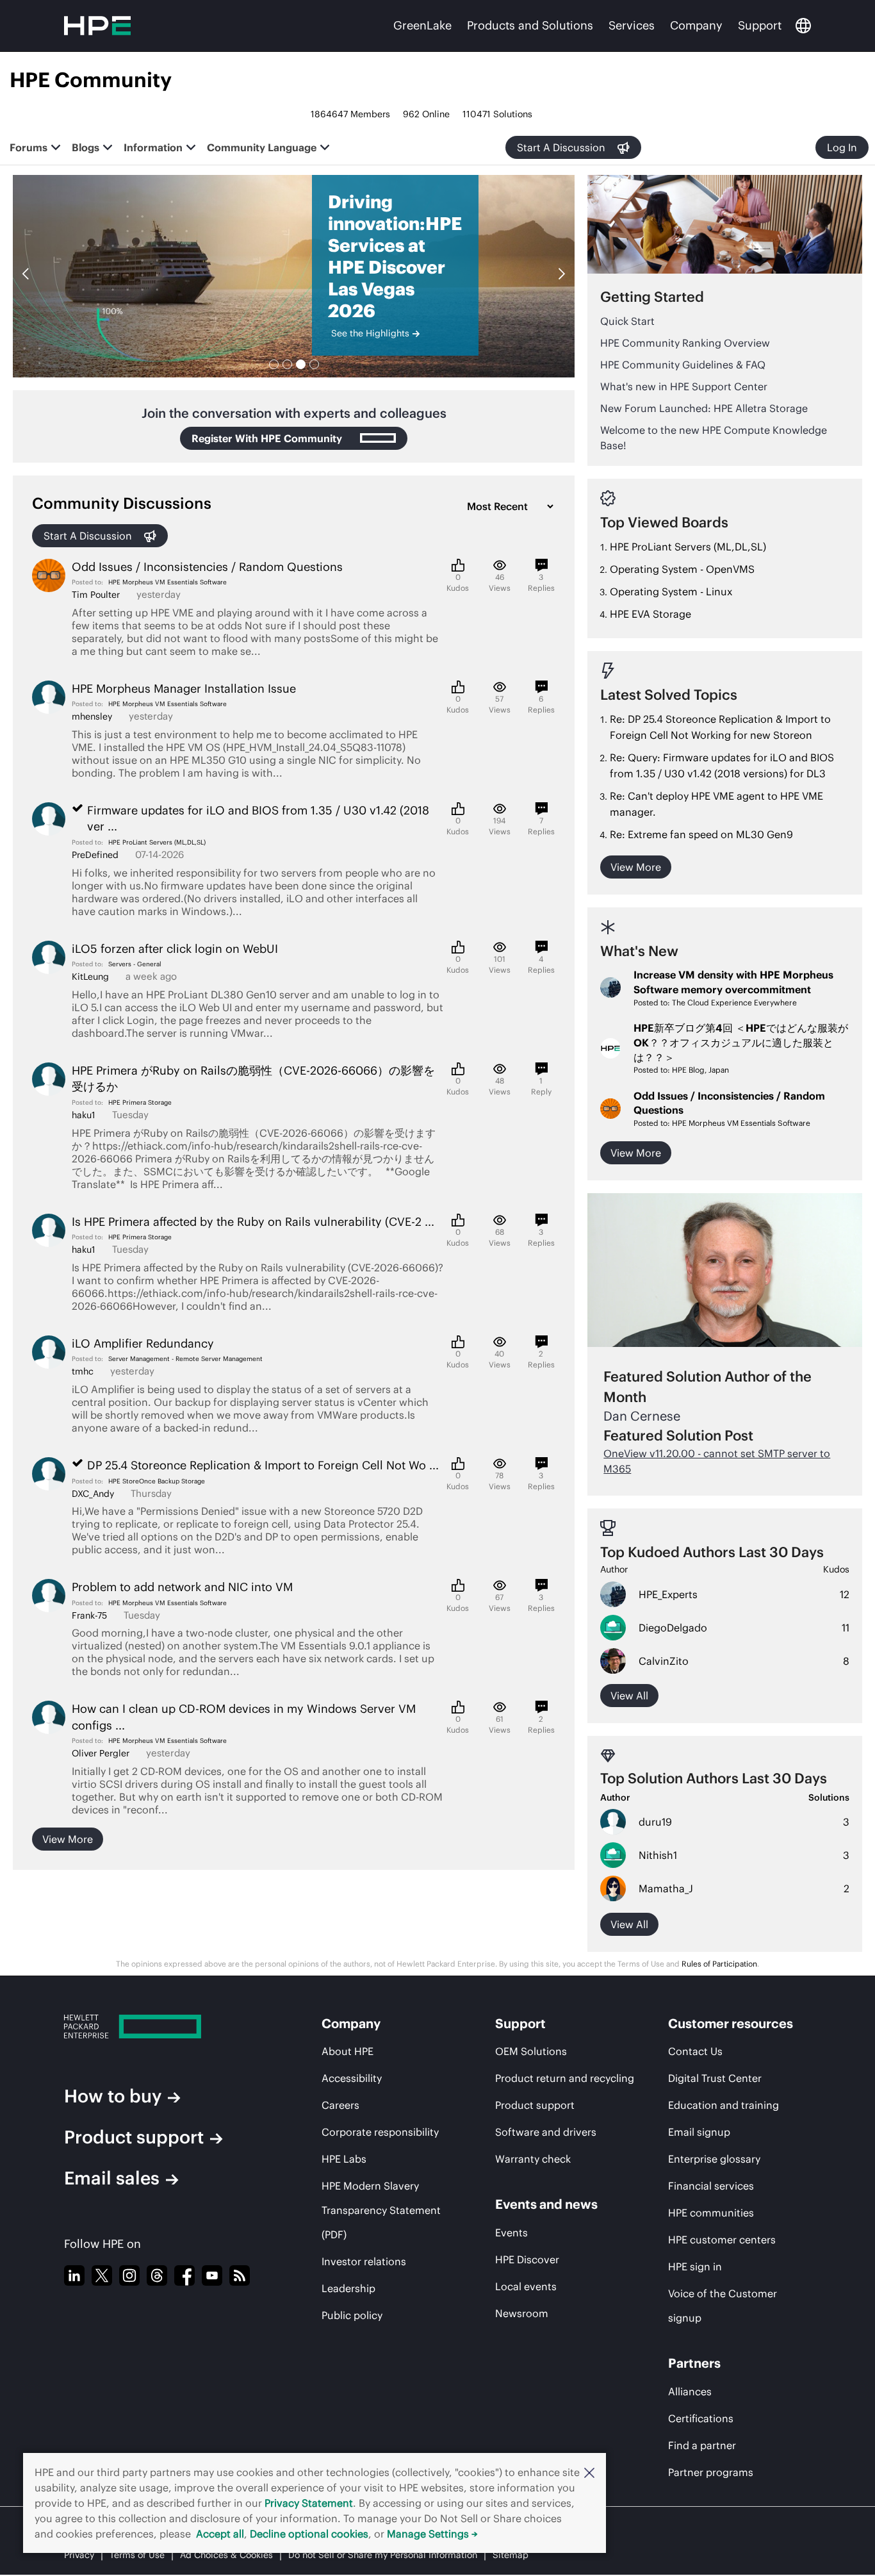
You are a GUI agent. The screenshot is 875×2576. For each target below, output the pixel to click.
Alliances (690, 2391)
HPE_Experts (668, 1594)
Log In (842, 147)
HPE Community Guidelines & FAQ (683, 365)
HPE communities (711, 2213)
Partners (694, 2363)
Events (511, 2233)
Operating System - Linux (671, 591)
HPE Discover (527, 2259)
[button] (589, 2472)
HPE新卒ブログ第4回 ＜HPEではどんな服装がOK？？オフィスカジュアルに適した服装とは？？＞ (741, 1043)
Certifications (701, 2418)
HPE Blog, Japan (700, 1070)
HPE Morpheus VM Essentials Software (168, 582)
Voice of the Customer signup (723, 2306)
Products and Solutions (530, 25)
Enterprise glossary (714, 2159)
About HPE (348, 2051)
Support (760, 25)
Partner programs (711, 2472)
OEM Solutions (531, 2051)
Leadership (348, 2288)
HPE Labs (344, 2159)
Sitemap (511, 2555)
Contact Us (695, 2051)
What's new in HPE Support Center (684, 386)
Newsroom (522, 2313)
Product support (134, 2137)
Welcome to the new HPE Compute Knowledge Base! (714, 438)
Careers (340, 2105)
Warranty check (533, 2159)
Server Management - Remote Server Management (185, 1359)
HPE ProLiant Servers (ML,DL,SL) (157, 842)
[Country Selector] (803, 26)
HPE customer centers (722, 2240)
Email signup (699, 2132)
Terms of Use (137, 2555)
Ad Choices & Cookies (226, 2555)
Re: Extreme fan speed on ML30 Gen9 (701, 834)
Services (632, 25)
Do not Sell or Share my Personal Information (383, 2555)
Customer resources (731, 2023)
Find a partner (702, 2445)
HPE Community (91, 80)
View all (629, 1696)
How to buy (113, 2096)
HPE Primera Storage (140, 1102)
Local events (526, 2286)
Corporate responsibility (380, 2132)
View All (629, 1924)
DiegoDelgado (673, 1628)
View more (68, 1839)
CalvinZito (664, 1661)
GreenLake (422, 25)
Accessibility (352, 2078)
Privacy (79, 2555)
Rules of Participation (719, 1964)
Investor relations (364, 2261)
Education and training (724, 2105)
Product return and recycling (565, 2078)
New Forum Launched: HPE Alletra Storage (704, 408)
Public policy (352, 2315)
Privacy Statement (309, 2503)
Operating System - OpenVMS (682, 569)
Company (696, 25)
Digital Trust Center (715, 2078)
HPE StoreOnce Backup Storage (157, 1481)
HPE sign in (695, 2266)
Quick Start (627, 321)
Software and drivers (546, 2132)
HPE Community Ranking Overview (685, 343)
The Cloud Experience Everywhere (734, 1003)
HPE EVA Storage (650, 614)
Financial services (711, 2186)
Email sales (112, 2178)
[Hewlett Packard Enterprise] (169, 2027)
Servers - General (135, 964)
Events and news (546, 2204)
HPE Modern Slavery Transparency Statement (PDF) (381, 2210)
